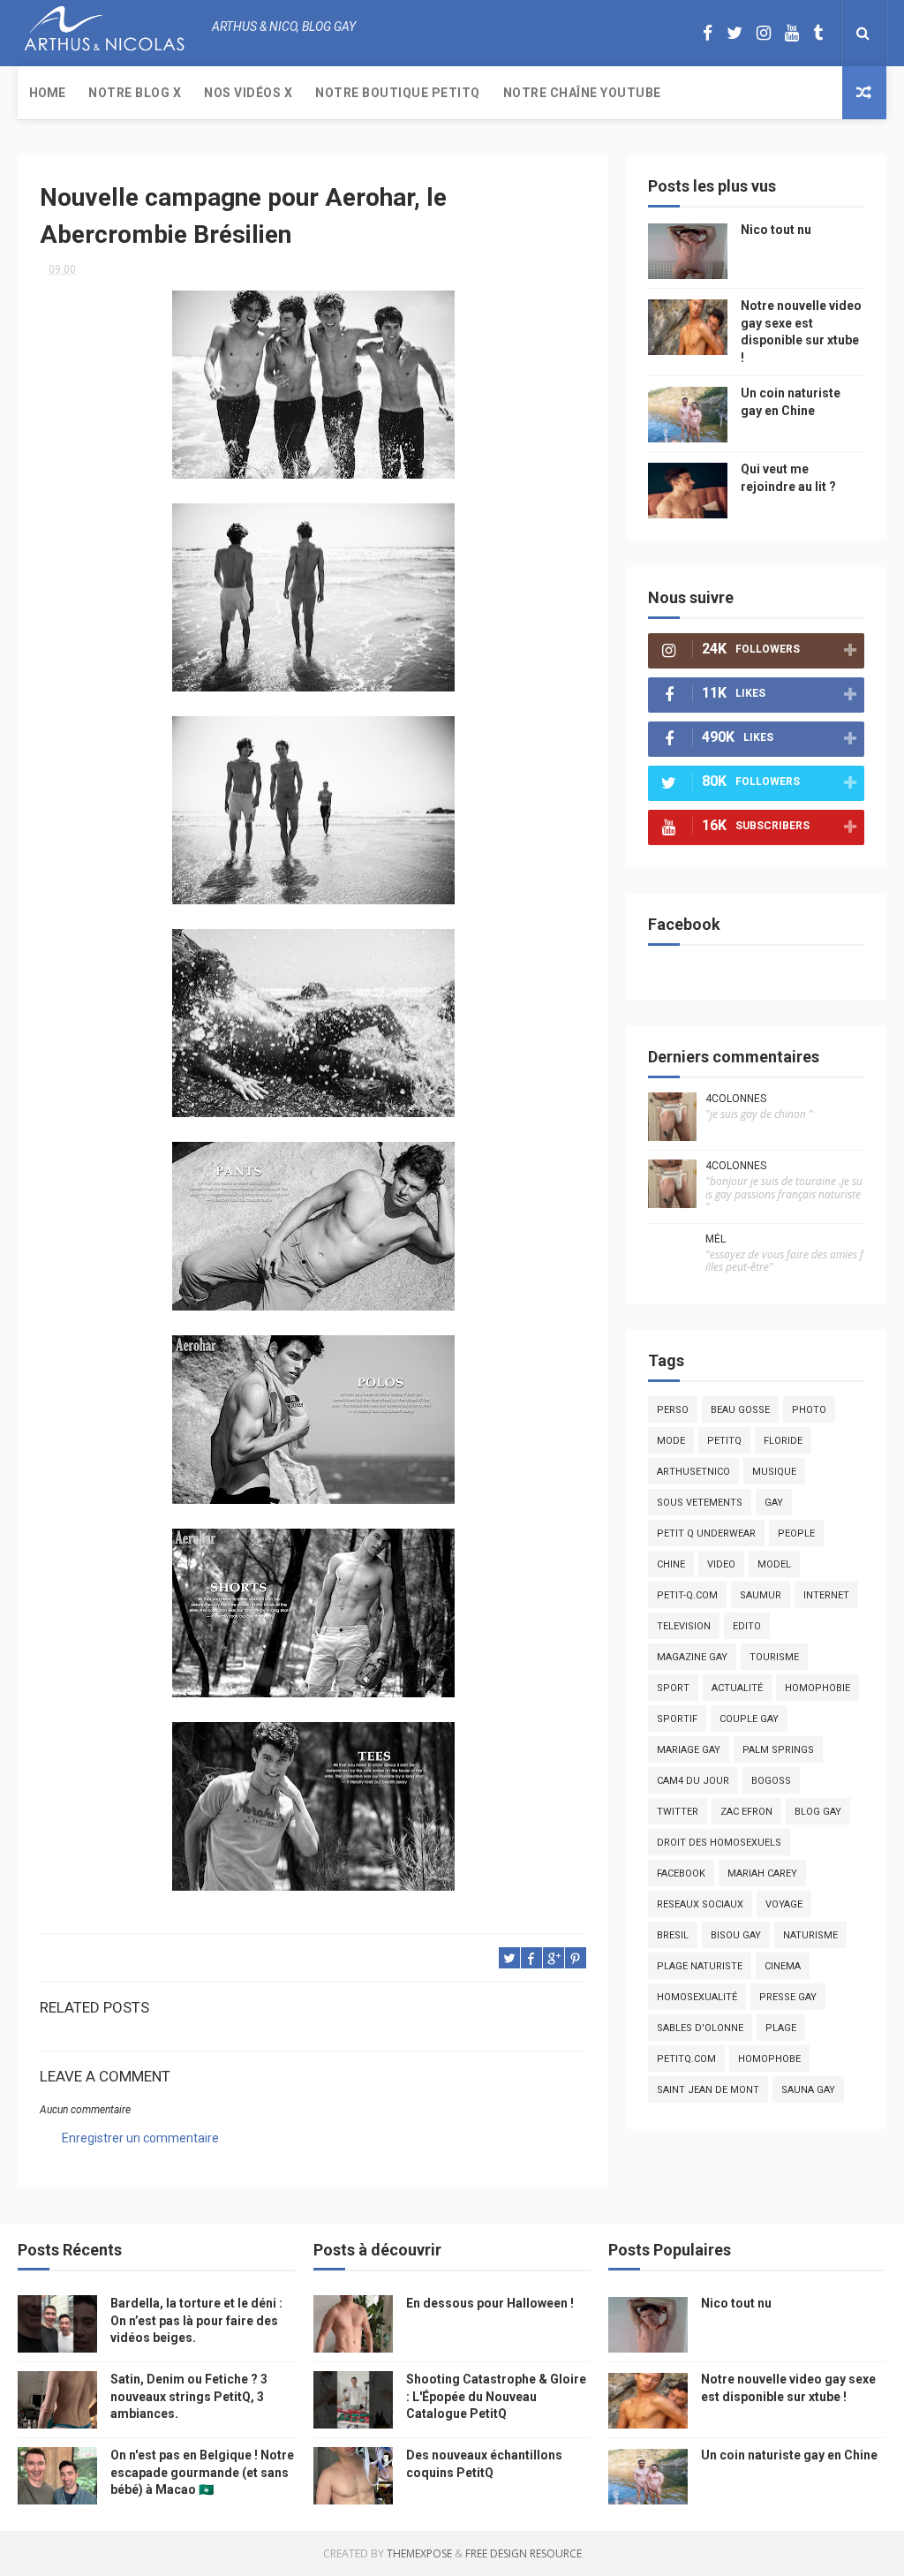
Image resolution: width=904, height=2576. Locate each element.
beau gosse (740, 1410)
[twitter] (734, 33)
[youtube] (792, 33)
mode (671, 1441)
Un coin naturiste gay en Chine (789, 2455)
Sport (673, 1688)
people (796, 1534)
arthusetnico (693, 1472)
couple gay (749, 1719)
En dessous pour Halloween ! (490, 2303)
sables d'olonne (700, 2028)
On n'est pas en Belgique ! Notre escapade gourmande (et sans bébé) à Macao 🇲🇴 (202, 2472)
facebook (681, 1873)
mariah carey (762, 1873)
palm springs (778, 1750)
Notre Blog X (135, 93)
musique (774, 1472)
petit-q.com (687, 1595)
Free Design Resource (524, 2553)
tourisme (774, 1657)
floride (783, 1441)
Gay (774, 1503)
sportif (677, 1719)
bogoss (771, 1781)
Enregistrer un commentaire (140, 2138)
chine (671, 1564)
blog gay (818, 1812)
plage (781, 2028)
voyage (784, 1904)
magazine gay (692, 1657)
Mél (716, 1239)
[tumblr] (818, 33)
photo (809, 1410)
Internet (826, 1595)
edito (747, 1626)
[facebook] (708, 33)
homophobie (817, 1688)
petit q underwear (706, 1534)
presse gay (788, 1997)
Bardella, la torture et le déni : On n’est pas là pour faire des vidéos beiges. (196, 2320)
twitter (678, 1812)
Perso (673, 1410)
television (684, 1626)
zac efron (746, 1812)
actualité (737, 1688)
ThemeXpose (419, 2553)
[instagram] (764, 33)
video (721, 1564)
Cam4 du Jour (693, 1781)
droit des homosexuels (719, 1843)
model (774, 1564)
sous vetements (700, 1503)
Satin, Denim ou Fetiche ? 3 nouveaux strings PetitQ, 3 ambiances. (189, 2396)
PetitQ (724, 1441)
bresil (673, 1935)
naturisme (810, 1935)
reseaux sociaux (700, 1904)
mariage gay (689, 1750)
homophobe (769, 2059)
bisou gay (736, 1935)
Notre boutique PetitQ (398, 93)
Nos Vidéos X (248, 93)
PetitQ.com (686, 2059)
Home (47, 93)
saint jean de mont (708, 2090)
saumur (761, 1595)
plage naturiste (700, 1966)
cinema (783, 1966)
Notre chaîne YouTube (582, 93)
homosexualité (697, 1997)
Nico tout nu (776, 230)
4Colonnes (736, 1099)
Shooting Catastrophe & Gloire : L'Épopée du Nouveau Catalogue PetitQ (496, 2396)
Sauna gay (808, 2090)
